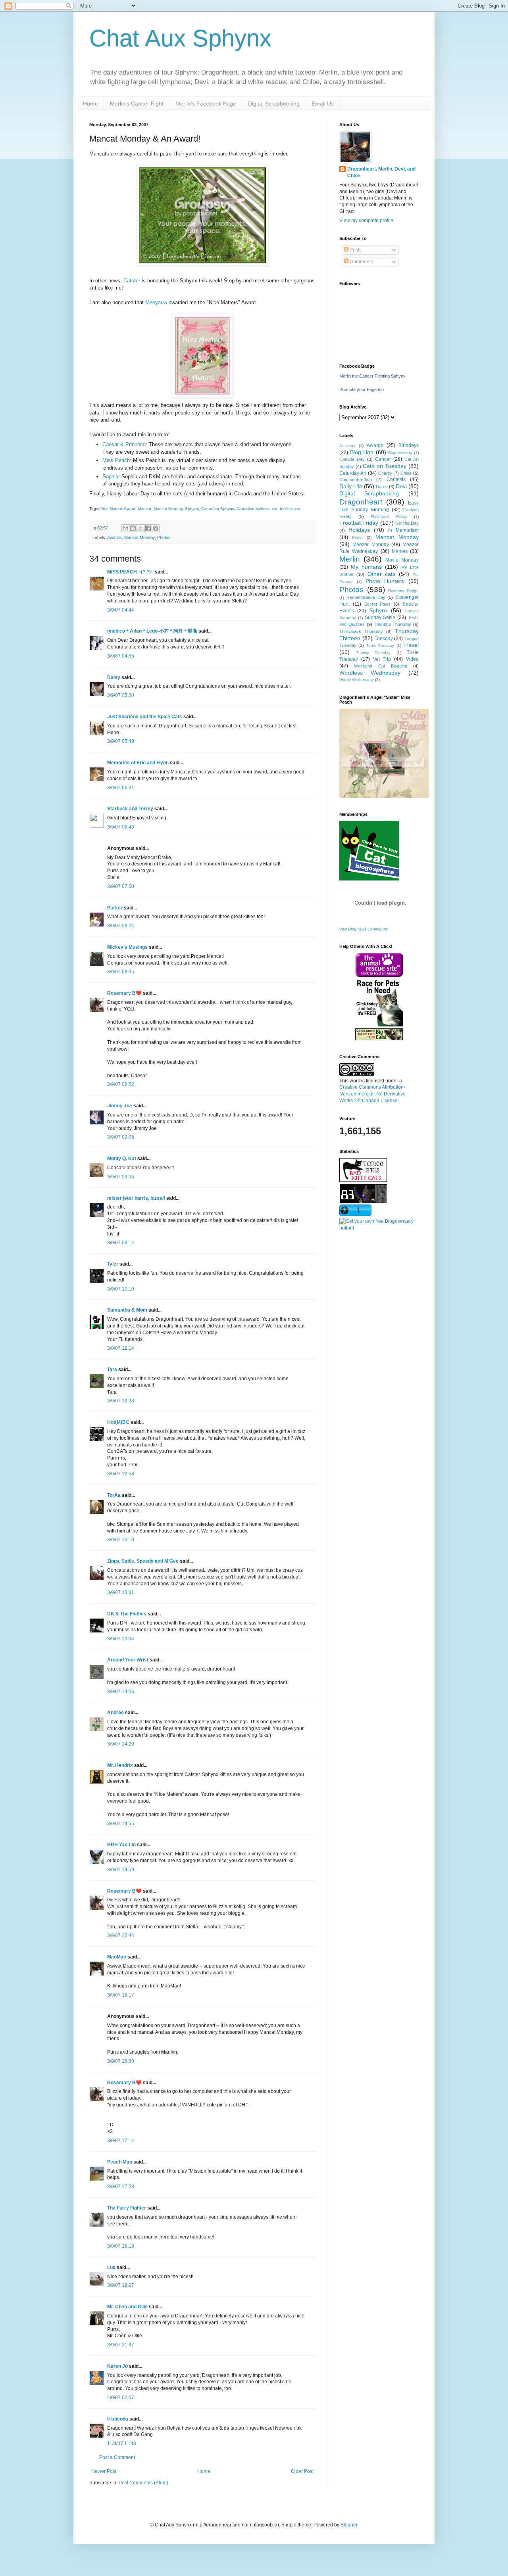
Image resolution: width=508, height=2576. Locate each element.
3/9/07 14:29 (121, 1744)
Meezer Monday (370, 545)
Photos (164, 537)
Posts (355, 250)
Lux (111, 2267)
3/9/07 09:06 (121, 1177)
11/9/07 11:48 (122, 2444)
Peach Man (120, 2162)
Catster (132, 281)
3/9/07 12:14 (121, 1348)
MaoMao (117, 1957)
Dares (382, 487)
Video (412, 659)
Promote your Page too (362, 389)
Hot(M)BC (118, 1422)
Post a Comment (117, 2457)
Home (90, 104)
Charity (385, 473)
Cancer (383, 459)
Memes (400, 551)
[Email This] (125, 528)
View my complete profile (366, 221)
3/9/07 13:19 (121, 1540)
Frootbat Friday (359, 523)
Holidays (359, 530)
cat (275, 509)
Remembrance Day (366, 597)
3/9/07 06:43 (121, 827)
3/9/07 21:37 (121, 2345)
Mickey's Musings (127, 947)
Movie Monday (402, 560)
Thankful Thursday (393, 624)
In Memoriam (403, 530)
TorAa (114, 1495)
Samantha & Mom (127, 1310)
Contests (396, 480)
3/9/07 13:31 (121, 1592)
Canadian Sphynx (218, 509)
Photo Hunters (385, 581)
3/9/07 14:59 (121, 1870)
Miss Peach (116, 460)
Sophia (110, 477)
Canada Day (352, 459)
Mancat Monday (168, 509)
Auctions (347, 446)
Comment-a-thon (356, 480)
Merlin (350, 559)
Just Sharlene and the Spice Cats (145, 717)
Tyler (113, 1264)
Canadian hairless (253, 509)
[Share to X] (140, 528)
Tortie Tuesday (380, 645)
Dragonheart (361, 502)
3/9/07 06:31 (121, 788)
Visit (364, 929)
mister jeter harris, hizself (136, 1198)
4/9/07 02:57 (121, 2398)
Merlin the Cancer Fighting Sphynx (372, 376)
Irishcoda (118, 2419)
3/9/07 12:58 (121, 1474)
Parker (115, 908)
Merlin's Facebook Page (206, 104)
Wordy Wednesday (357, 680)
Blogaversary (400, 453)
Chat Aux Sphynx (180, 38)
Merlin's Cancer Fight (137, 104)
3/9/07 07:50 (121, 886)
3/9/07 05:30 (121, 695)
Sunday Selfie (380, 618)
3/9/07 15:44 (121, 1935)
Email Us (323, 104)
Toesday (384, 639)
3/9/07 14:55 (121, 1824)
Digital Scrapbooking (274, 104)
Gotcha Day (407, 523)
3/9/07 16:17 (121, 1995)
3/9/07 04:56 (121, 656)
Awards (114, 537)
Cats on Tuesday (384, 466)
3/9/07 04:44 (121, 610)
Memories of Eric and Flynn (138, 763)
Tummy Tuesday (373, 653)
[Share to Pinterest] (156, 528)
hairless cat (290, 509)
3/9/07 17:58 (121, 2187)
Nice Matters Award (118, 509)
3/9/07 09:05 (121, 1137)
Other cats (381, 574)
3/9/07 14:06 (121, 1692)
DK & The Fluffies (127, 1614)
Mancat (144, 509)
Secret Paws (378, 604)
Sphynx (192, 509)
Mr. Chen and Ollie (127, 2307)
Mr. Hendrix (120, 1765)
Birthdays (409, 445)
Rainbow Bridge (403, 591)
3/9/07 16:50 (121, 2061)
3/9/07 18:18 (121, 2246)
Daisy (114, 677)
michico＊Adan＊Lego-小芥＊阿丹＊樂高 (152, 631)
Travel (411, 645)
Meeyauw (156, 302)
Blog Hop (362, 452)
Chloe (406, 473)
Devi (401, 486)
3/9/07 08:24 (121, 926)
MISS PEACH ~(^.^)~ (130, 572)
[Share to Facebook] (148, 528)
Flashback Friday (389, 517)
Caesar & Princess (124, 444)
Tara (112, 1370)
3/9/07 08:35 (121, 972)
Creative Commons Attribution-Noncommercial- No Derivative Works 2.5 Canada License (372, 1094)
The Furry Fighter (127, 2208)
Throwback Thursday (361, 631)
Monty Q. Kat (122, 1159)
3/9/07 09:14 (121, 1243)
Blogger (349, 2525)
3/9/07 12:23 (121, 1401)
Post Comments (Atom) (143, 2483)
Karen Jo (117, 2366)
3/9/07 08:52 (121, 1084)
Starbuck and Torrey (130, 809)
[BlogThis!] (133, 528)
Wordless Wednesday (370, 673)
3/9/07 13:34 (121, 1639)
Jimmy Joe (120, 1106)
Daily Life (351, 486)
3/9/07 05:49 (121, 741)
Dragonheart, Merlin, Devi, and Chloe (381, 172)
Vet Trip (382, 659)
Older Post (302, 2471)
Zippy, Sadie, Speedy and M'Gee (143, 1561)
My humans (366, 567)
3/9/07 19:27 (121, 2285)
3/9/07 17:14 (121, 2141)
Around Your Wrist (128, 1660)
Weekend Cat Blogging (381, 666)
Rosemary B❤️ (124, 993)
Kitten (357, 538)
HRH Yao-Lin (121, 1845)
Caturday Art (353, 473)
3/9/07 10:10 (121, 1289)
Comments (361, 262)
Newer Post (104, 2471)
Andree (115, 1713)
